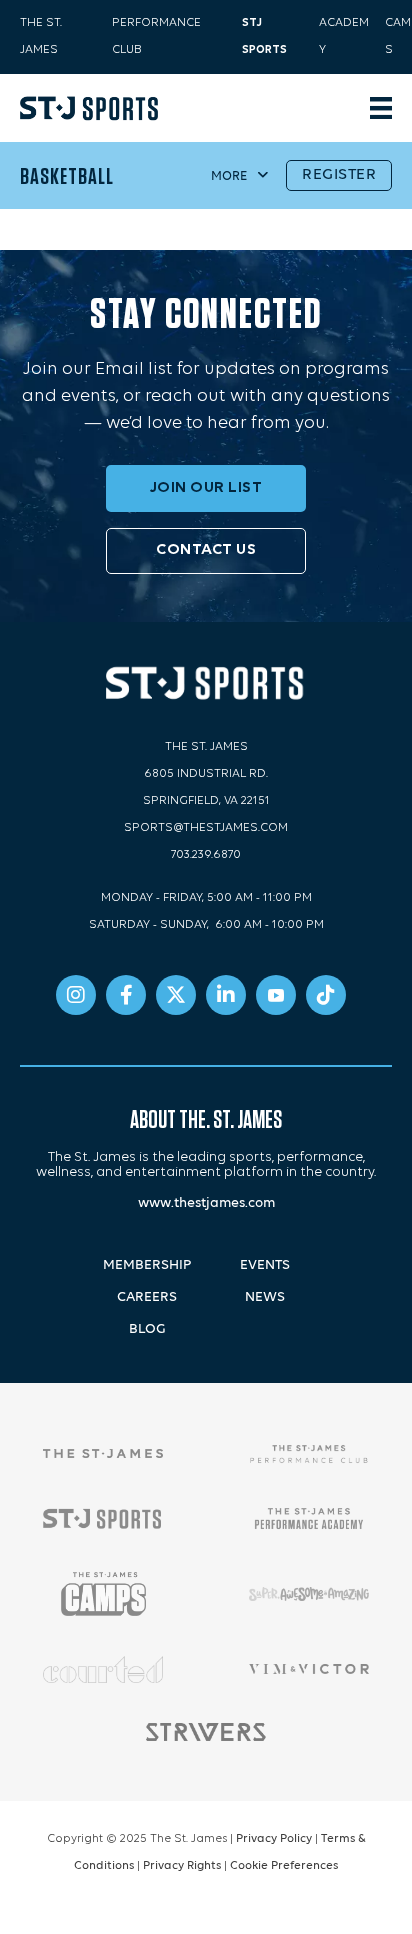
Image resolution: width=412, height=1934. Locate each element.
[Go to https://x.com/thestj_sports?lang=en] (176, 995)
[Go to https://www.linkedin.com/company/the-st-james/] (226, 995)
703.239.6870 (206, 855)
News (265, 1297)
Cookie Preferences (284, 1866)
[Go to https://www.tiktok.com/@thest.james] (326, 995)
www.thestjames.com (206, 1203)
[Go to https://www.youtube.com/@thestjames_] (276, 995)
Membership (147, 1265)
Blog (147, 1329)
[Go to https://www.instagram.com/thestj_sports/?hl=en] (76, 995)
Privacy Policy (274, 1839)
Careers (147, 1297)
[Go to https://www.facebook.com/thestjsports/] (126, 995)
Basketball (67, 175)
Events (265, 1265)
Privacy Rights (182, 1866)
